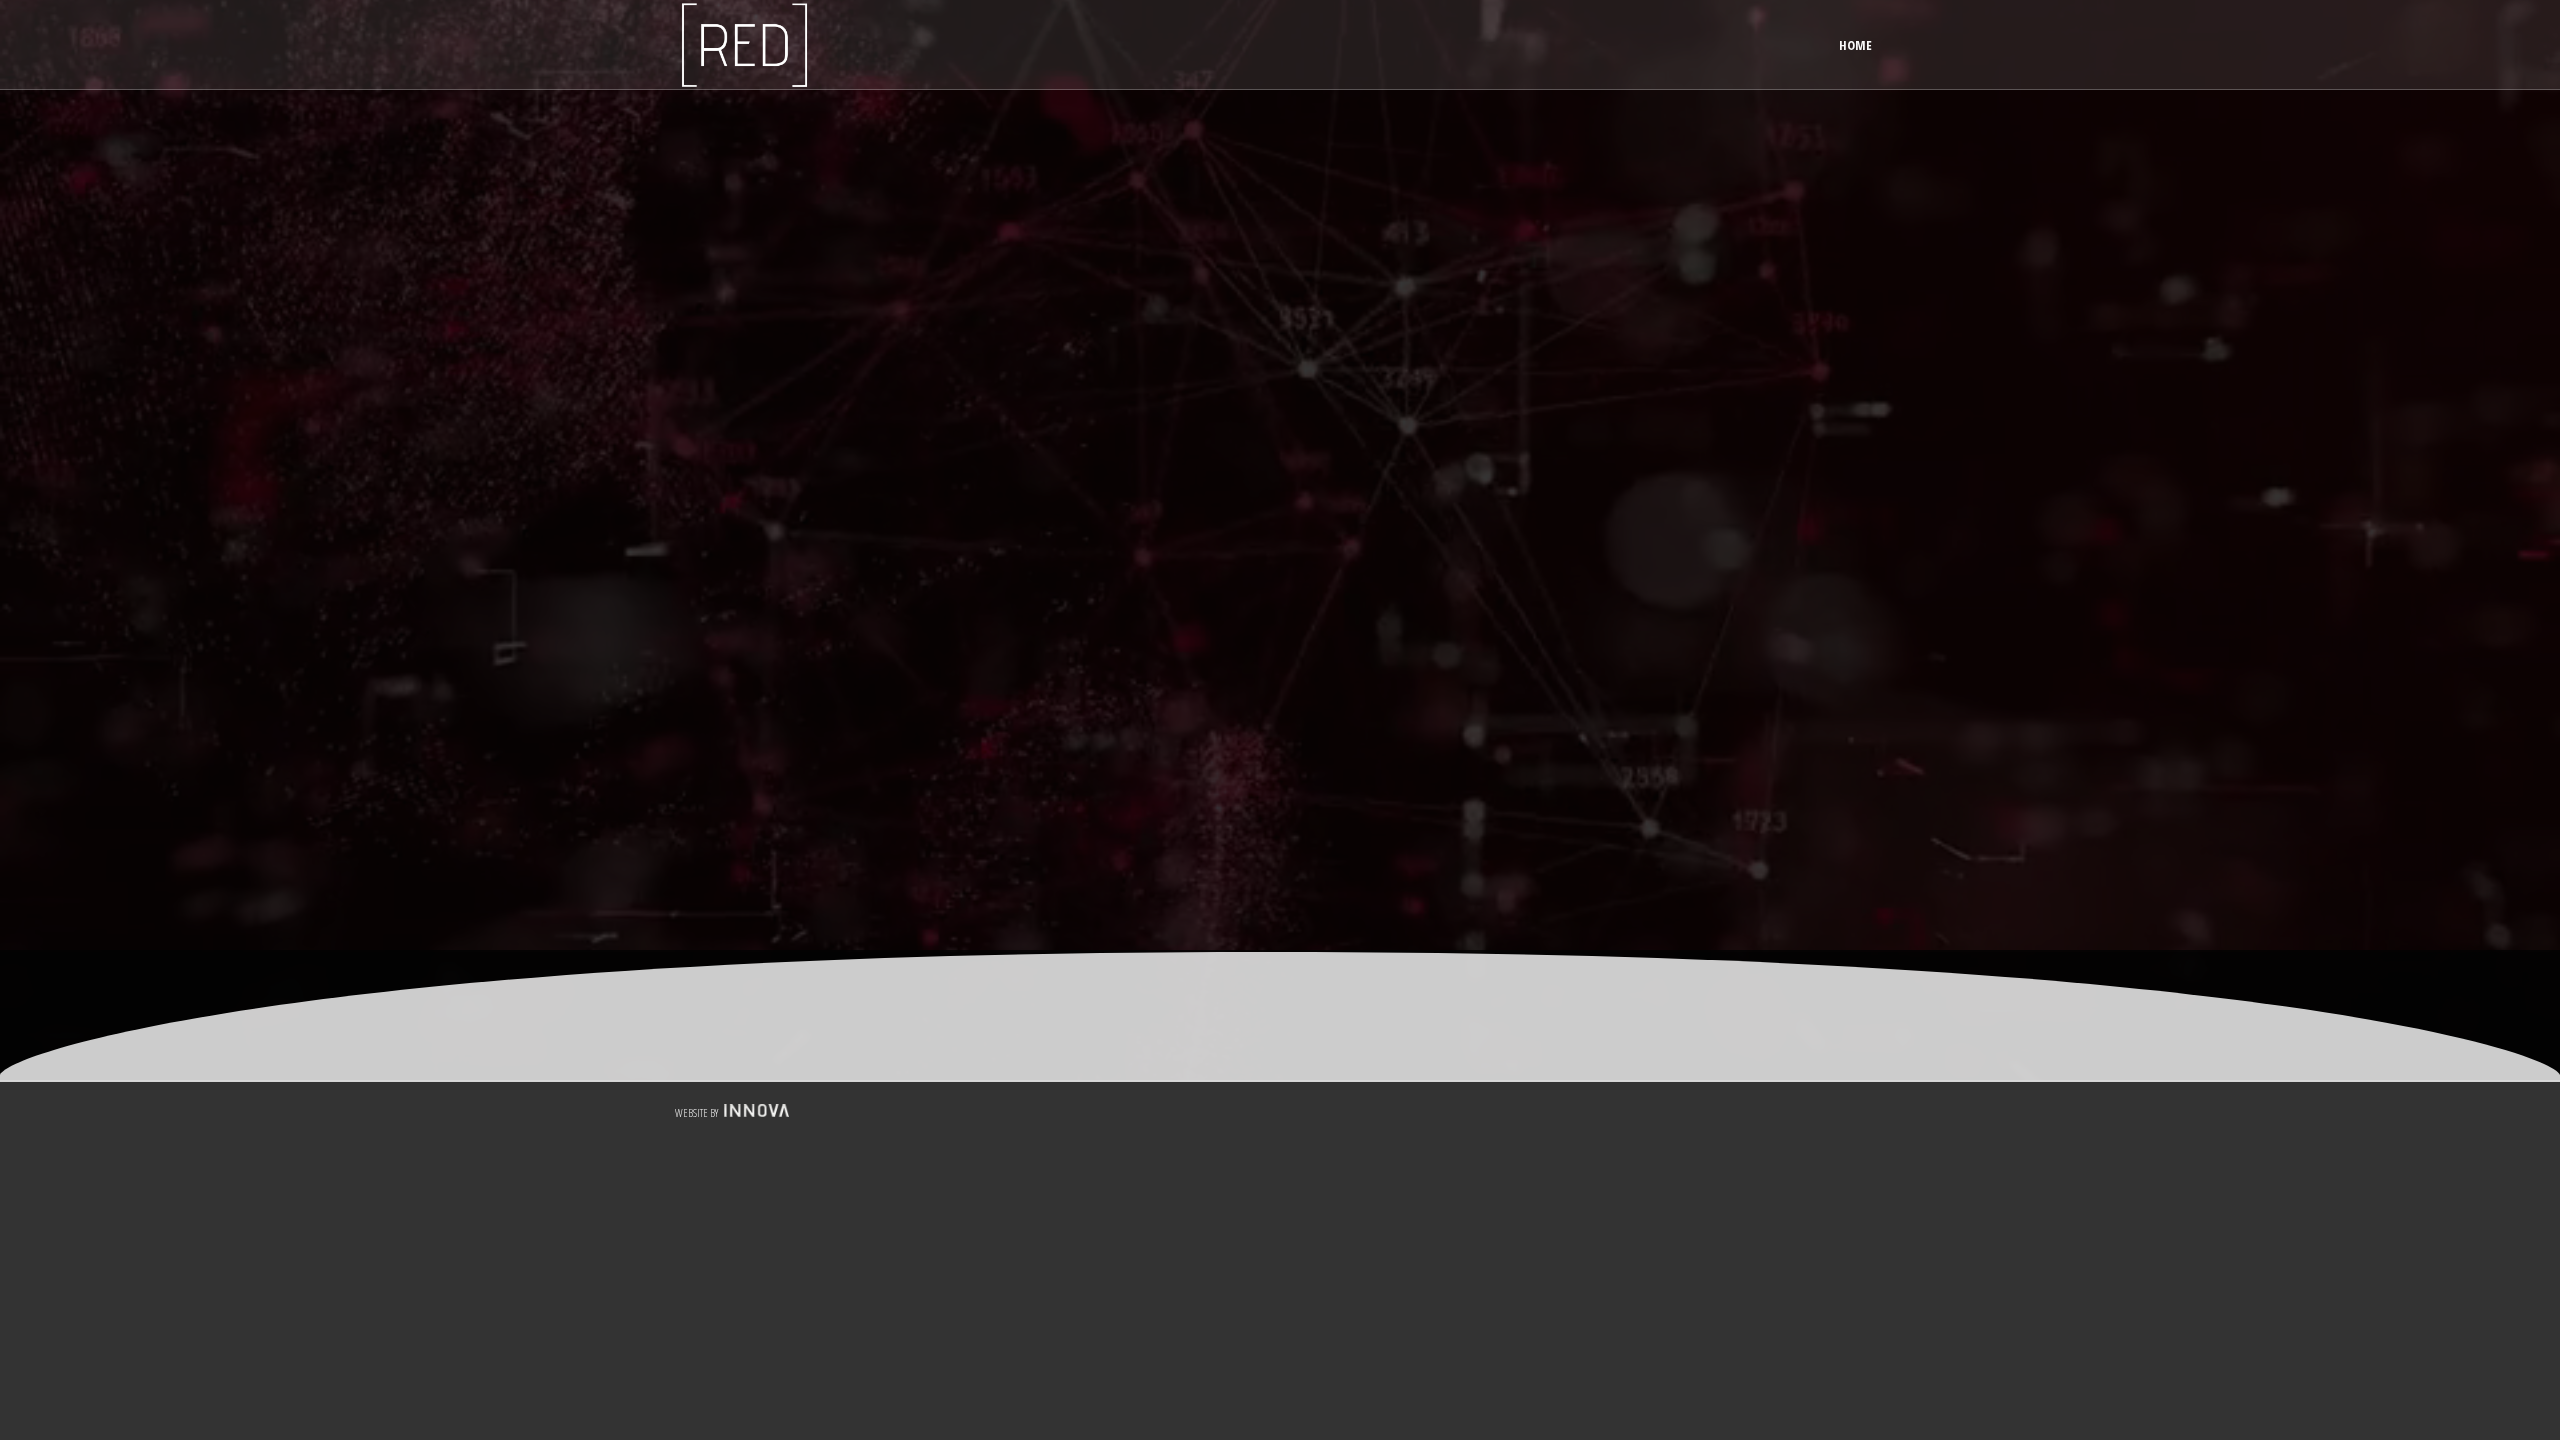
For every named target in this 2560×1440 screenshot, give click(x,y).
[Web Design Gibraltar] (754, 1112)
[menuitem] (1855, 45)
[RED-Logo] (744, 45)
